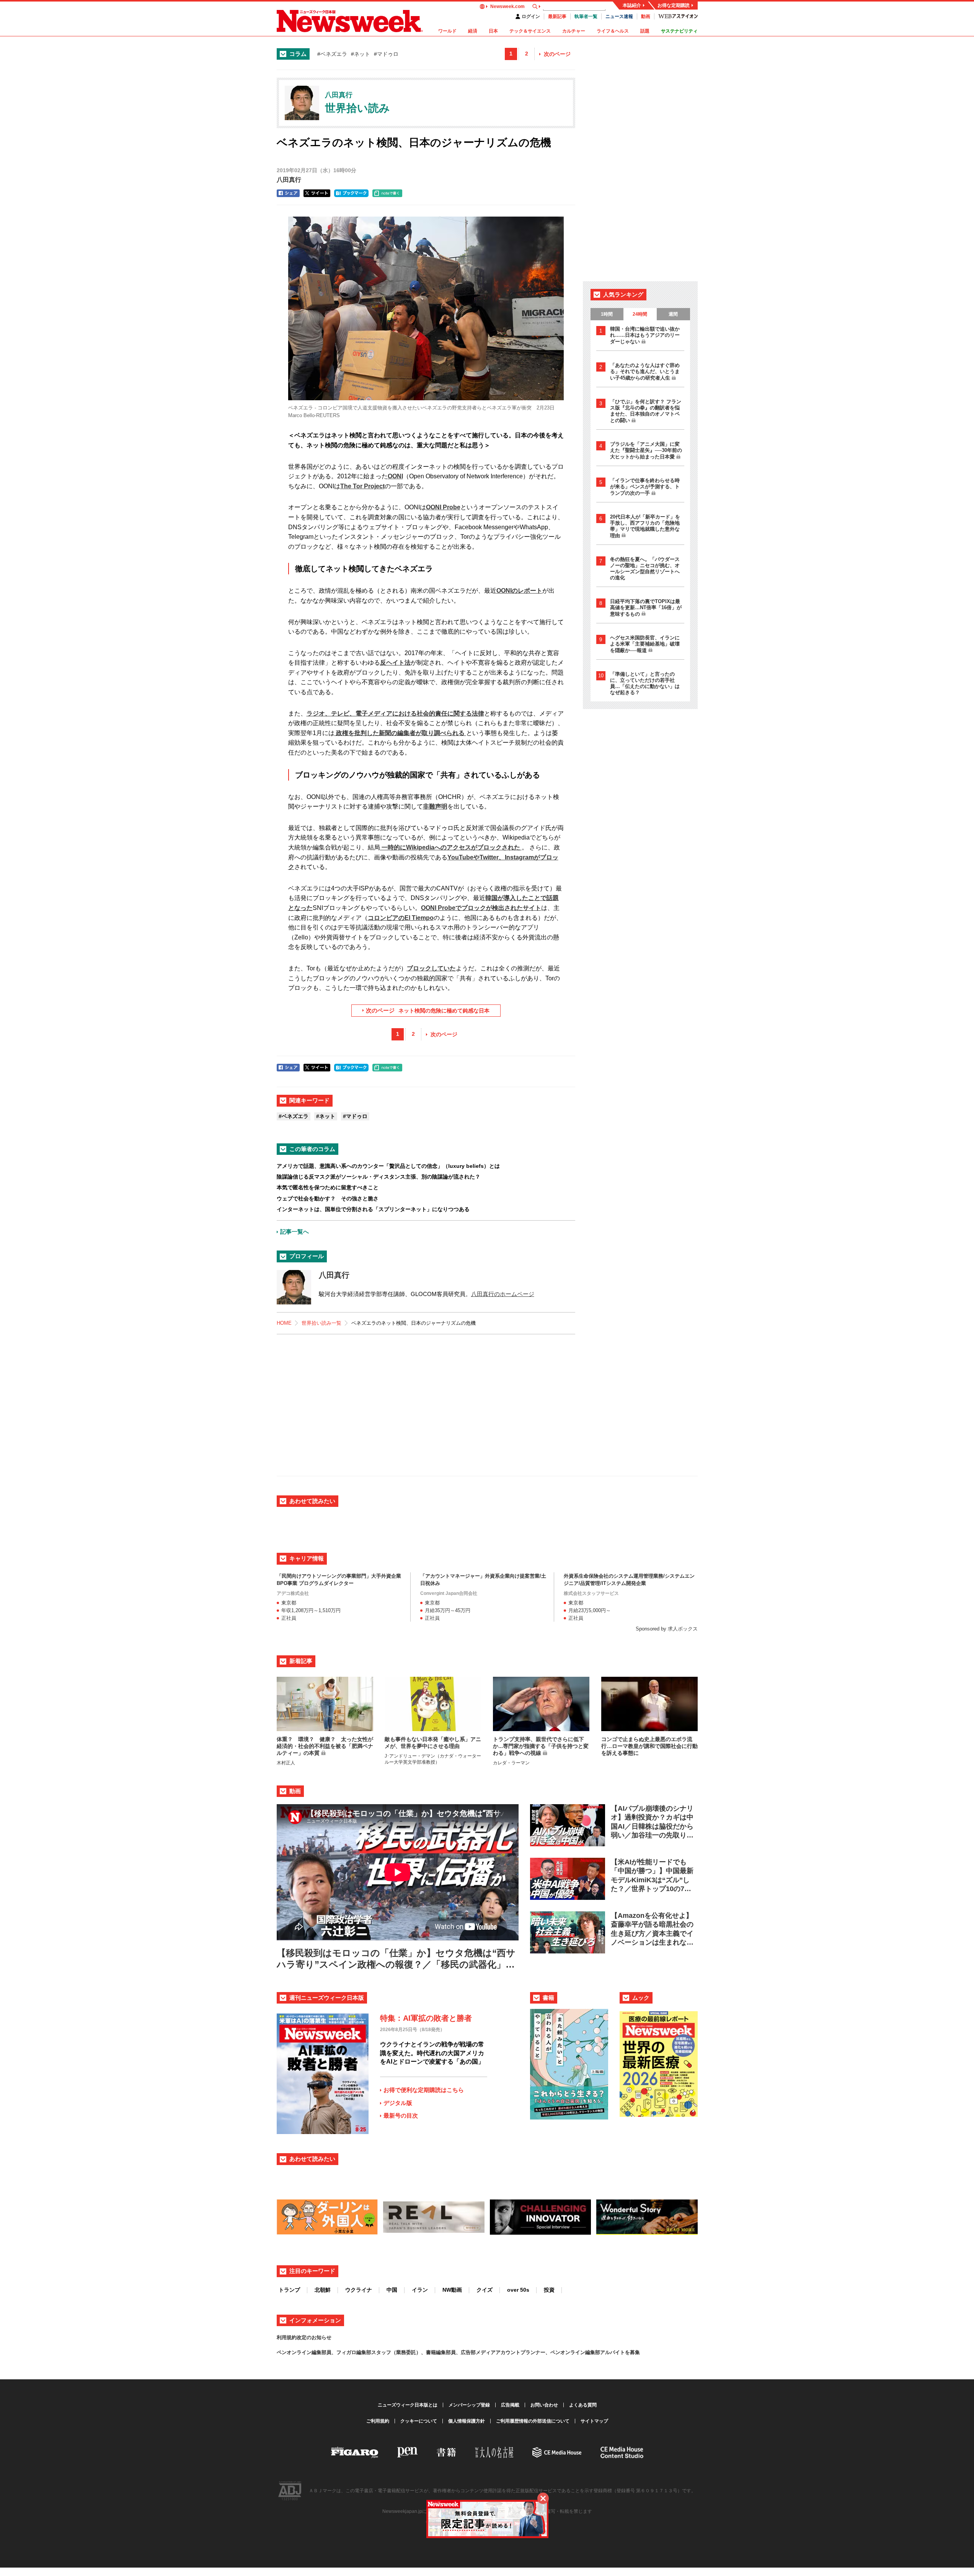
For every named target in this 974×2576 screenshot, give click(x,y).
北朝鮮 (323, 2290)
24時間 (640, 314)
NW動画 (452, 2290)
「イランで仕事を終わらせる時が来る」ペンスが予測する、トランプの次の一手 (645, 487)
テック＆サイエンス (530, 31)
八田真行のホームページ (503, 1294)
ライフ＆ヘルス (613, 31)
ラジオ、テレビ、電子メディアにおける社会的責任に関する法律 (395, 713)
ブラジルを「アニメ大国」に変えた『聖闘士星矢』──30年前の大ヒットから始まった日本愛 (646, 450)
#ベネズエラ (332, 54)
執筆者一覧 (586, 16)
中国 (392, 2290)
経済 (473, 31)
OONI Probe (443, 507)
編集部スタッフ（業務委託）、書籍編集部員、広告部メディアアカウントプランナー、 (453, 2352)
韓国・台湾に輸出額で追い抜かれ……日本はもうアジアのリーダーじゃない (645, 335)
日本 (493, 31)
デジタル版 (398, 2103)
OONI (395, 476)
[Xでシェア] (317, 193)
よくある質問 (583, 2405)
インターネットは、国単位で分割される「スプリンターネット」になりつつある (373, 1209)
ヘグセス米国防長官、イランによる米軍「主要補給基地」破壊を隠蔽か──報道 (645, 644)
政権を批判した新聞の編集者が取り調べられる (400, 733)
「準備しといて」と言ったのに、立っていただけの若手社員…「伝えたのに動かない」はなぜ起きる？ (645, 683)
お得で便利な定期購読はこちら (424, 2090)
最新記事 (557, 16)
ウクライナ (359, 2290)
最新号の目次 (401, 2115)
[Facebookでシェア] (288, 193)
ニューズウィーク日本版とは (408, 2405)
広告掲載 (510, 2405)
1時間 (607, 314)
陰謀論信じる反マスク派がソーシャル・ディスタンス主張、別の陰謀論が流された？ (379, 1177)
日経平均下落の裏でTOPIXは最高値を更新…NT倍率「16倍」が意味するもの (646, 608)
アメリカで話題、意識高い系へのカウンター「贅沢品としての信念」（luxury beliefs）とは (388, 1166)
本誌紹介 (632, 5)
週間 (673, 314)
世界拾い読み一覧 (321, 1323)
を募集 (632, 2352)
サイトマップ (594, 2421)
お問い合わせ (544, 2405)
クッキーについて (419, 2421)
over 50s (518, 2290)
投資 (549, 2290)
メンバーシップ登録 (469, 2405)
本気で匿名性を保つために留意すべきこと (328, 1187)
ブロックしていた (431, 968)
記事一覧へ (294, 1232)
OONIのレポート (519, 591)
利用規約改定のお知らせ (304, 2337)
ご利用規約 (378, 2421)
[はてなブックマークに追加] (351, 193)
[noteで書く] (387, 193)
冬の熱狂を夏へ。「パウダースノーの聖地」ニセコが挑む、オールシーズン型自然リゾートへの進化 (645, 568)
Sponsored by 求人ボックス (667, 1629)
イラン (420, 2290)
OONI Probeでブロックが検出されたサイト (481, 908)
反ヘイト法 (395, 663)
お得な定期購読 (674, 5)
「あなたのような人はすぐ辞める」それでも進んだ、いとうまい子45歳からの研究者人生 (645, 372)
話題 (645, 31)
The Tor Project (362, 486)
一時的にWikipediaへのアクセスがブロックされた (451, 847)
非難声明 (435, 806)
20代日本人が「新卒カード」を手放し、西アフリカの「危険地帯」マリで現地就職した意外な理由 (645, 526)
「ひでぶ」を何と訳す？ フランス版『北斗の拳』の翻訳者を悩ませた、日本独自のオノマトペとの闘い (646, 411)
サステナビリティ (679, 31)
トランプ (289, 2290)
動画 (646, 16)
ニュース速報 (619, 16)
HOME (284, 1323)
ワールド (447, 31)
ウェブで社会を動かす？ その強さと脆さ (328, 1198)
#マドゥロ (386, 54)
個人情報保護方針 (467, 2421)
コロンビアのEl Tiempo (401, 918)
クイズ (485, 2290)
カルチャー (574, 31)
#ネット (361, 54)
